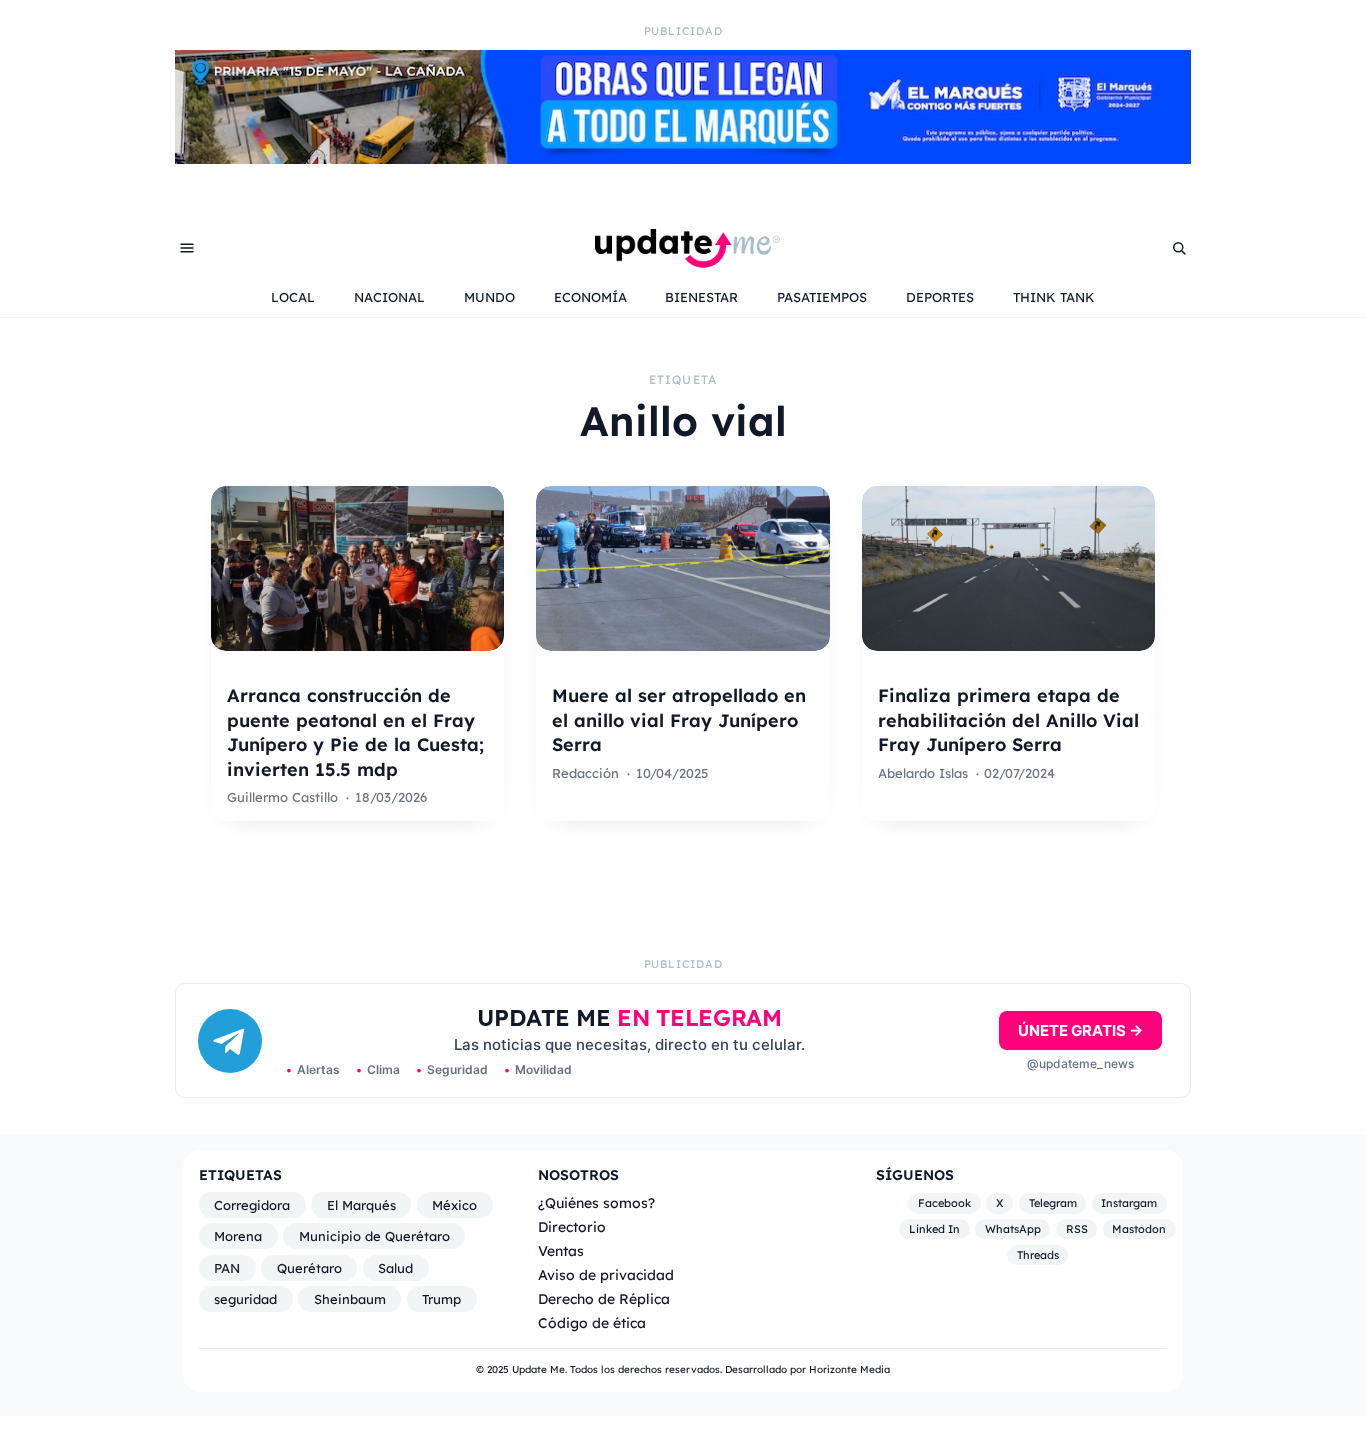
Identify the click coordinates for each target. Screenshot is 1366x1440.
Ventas (561, 1250)
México (454, 1205)
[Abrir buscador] (1179, 248)
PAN (227, 1268)
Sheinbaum (350, 1299)
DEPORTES (940, 297)
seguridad (245, 1299)
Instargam (1129, 1204)
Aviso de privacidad (606, 1274)
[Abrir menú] (187, 248)
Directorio (572, 1226)
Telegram (1053, 1204)
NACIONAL (389, 297)
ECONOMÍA (590, 297)
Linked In (934, 1229)
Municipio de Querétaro (374, 1236)
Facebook (944, 1204)
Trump (441, 1299)
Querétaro (309, 1268)
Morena (238, 1236)
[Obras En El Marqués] (683, 158)
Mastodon (1139, 1229)
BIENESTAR (701, 297)
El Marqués (361, 1205)
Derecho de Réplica (604, 1298)
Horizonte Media (849, 1369)
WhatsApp (1013, 1229)
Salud (395, 1268)
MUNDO (489, 297)
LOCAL (293, 297)
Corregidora (252, 1205)
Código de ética (592, 1322)
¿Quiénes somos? (596, 1202)
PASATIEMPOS (822, 297)
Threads (1038, 1255)
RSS (1077, 1229)
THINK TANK (1054, 297)
